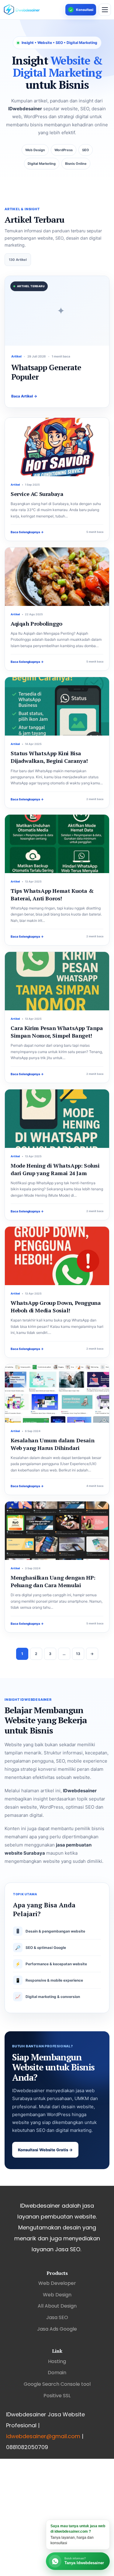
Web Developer (57, 2283)
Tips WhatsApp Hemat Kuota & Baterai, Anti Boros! (52, 894)
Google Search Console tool (57, 2384)
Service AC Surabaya (37, 494)
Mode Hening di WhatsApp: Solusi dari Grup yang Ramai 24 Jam (55, 1169)
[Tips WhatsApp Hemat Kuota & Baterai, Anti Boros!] (57, 844)
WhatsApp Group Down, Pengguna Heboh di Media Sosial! (56, 1306)
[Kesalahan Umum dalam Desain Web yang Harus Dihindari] (57, 1393)
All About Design (57, 2306)
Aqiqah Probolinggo (36, 623)
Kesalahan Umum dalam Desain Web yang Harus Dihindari (52, 1444)
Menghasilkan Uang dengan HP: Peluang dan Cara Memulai (53, 1581)
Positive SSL (57, 2396)
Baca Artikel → (24, 396)
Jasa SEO (57, 2317)
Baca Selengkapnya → (27, 532)
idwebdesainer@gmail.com (43, 2436)
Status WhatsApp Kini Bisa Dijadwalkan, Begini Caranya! (49, 757)
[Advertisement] (57, 2516)
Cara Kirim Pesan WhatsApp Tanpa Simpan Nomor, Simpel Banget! (57, 1032)
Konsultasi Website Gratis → (45, 2150)
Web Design (57, 2295)
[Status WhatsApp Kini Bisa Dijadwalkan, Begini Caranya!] (57, 706)
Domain (57, 2373)
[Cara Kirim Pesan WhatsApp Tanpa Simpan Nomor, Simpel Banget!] (57, 981)
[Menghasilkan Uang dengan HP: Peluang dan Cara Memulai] (57, 1531)
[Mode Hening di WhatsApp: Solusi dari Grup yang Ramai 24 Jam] (57, 1119)
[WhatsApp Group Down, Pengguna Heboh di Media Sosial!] (57, 1256)
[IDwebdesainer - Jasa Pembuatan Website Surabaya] (33, 10)
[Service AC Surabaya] (57, 447)
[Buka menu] (105, 10)
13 (78, 1654)
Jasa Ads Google (57, 2329)
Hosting (57, 2361)
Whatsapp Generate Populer (46, 372)
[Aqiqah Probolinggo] (57, 577)
